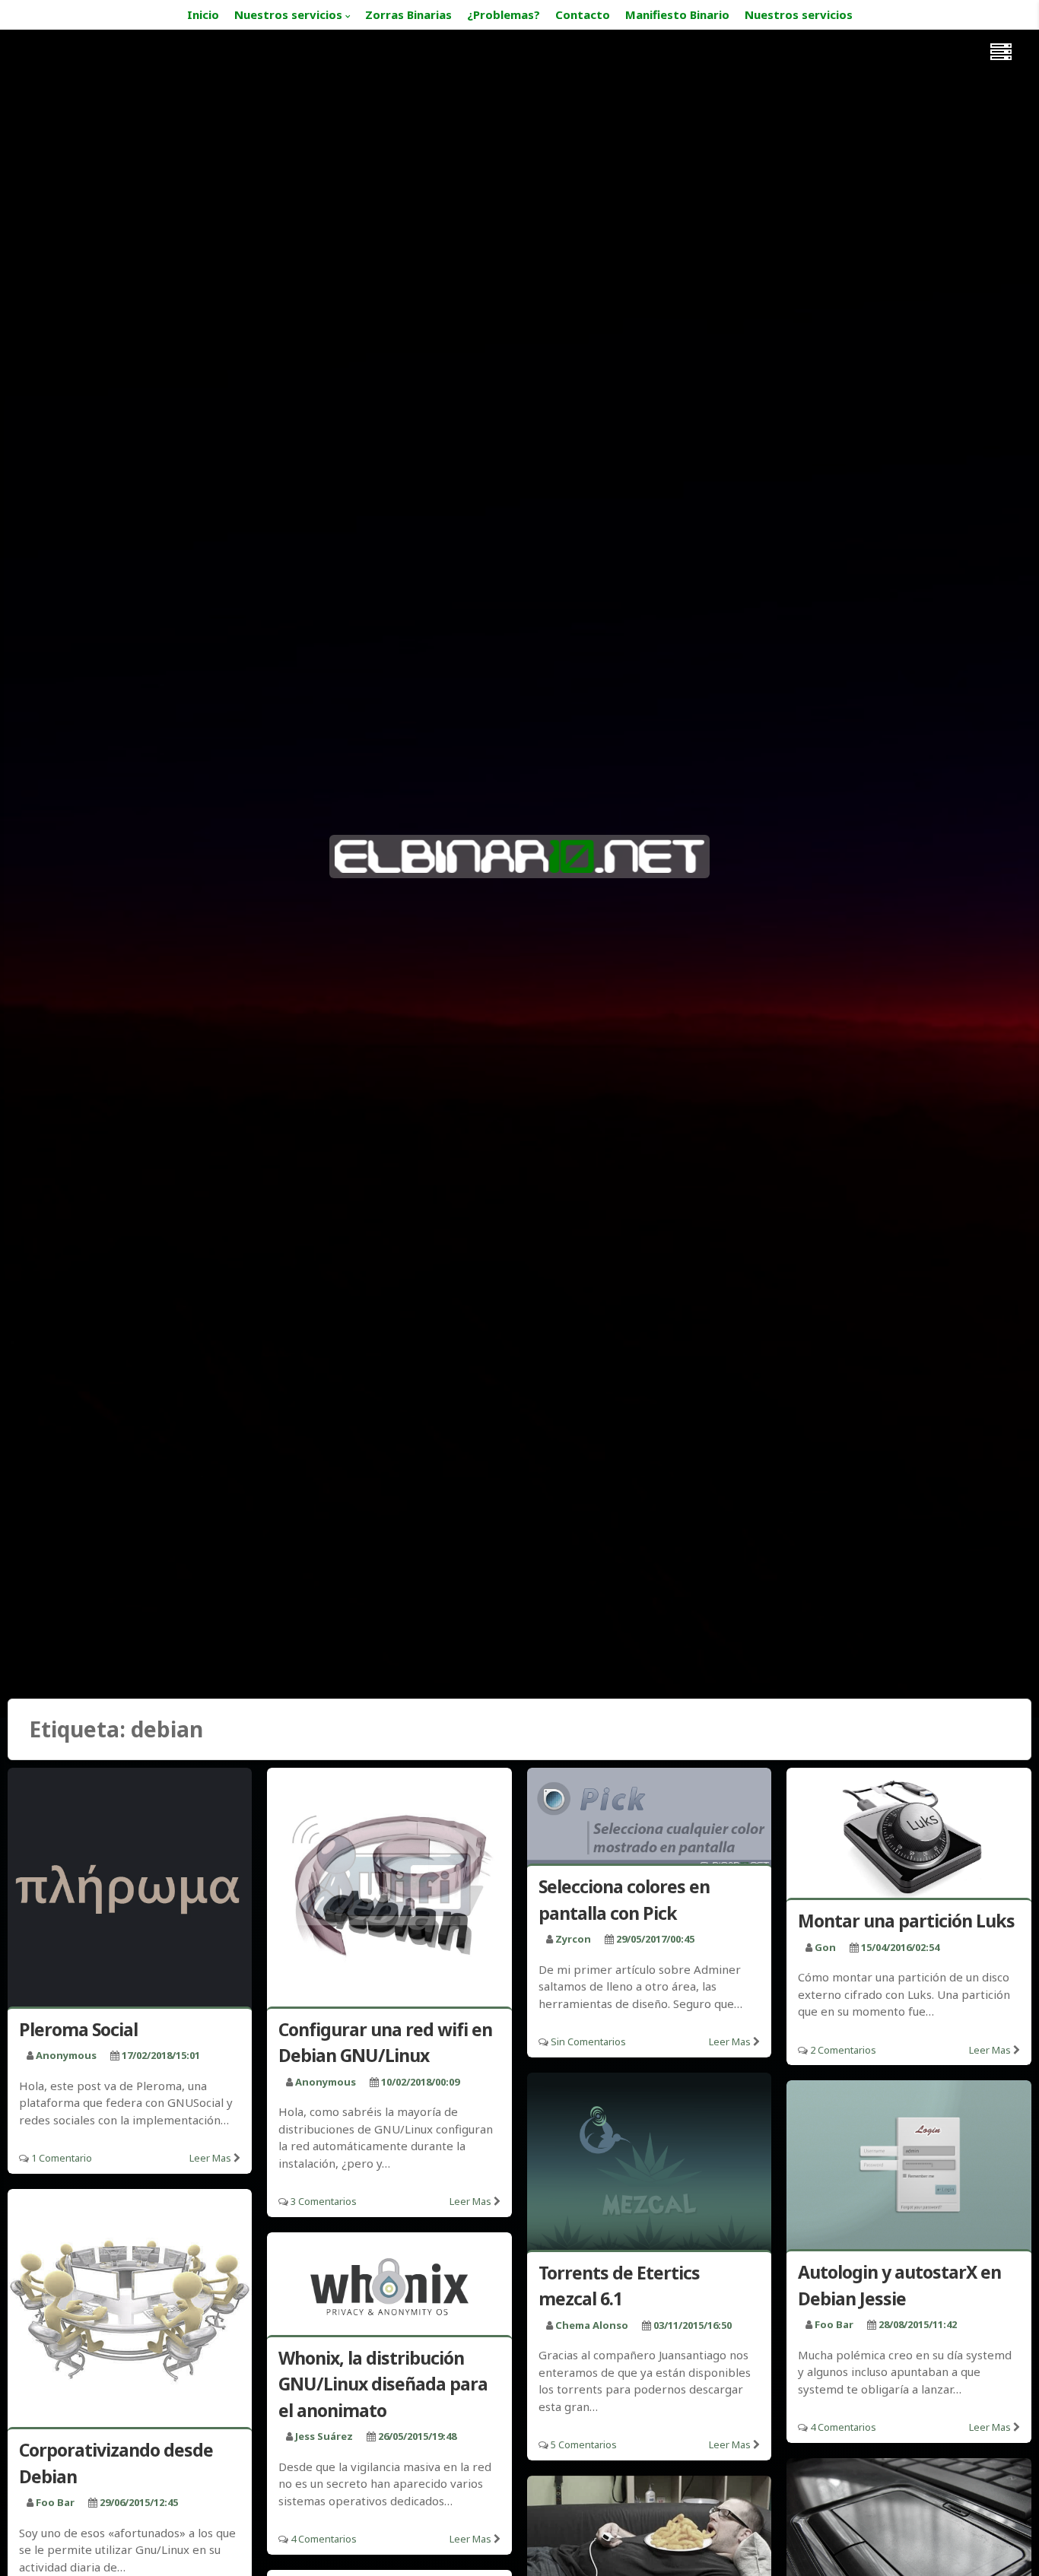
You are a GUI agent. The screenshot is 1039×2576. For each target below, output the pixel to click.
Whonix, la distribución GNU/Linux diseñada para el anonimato (383, 2384)
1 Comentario (62, 2158)
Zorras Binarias (408, 14)
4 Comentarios (843, 2427)
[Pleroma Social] (130, 1890)
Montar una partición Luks (906, 1921)
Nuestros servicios (288, 14)
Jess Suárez (324, 2436)
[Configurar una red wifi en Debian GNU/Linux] (389, 1890)
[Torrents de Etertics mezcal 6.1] (649, 2164)
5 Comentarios (584, 2444)
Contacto (583, 14)
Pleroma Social (78, 2029)
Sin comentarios (588, 2041)
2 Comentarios (843, 2050)
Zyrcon (573, 1939)
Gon (825, 1947)
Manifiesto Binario (677, 14)
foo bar (834, 2324)
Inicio (203, 14)
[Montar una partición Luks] (909, 1836)
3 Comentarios (324, 2201)
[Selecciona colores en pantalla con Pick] (649, 1819)
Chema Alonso (592, 2325)
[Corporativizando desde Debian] (130, 2311)
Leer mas (210, 2158)
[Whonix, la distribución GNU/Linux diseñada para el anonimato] (389, 2287)
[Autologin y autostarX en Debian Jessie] (909, 2168)
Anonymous (66, 2055)
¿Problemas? (504, 14)
